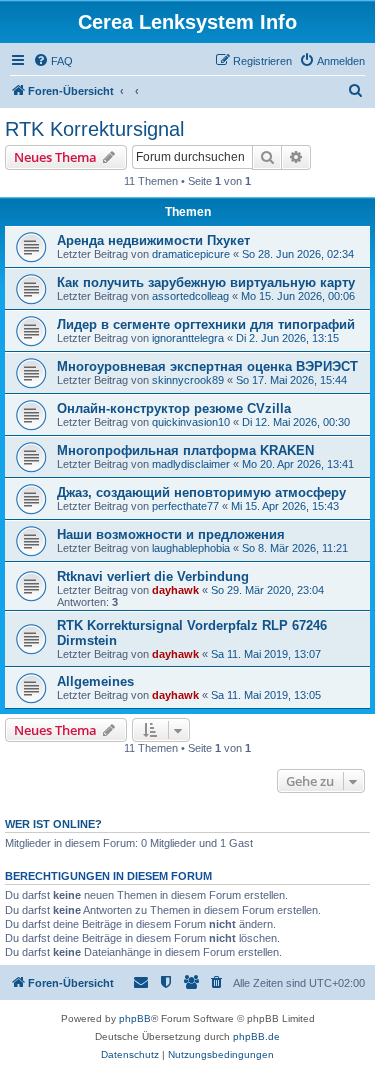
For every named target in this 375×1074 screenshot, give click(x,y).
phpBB (135, 1018)
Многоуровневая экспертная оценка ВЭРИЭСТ (207, 366)
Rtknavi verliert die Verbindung (153, 576)
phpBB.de (256, 1036)
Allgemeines (95, 681)
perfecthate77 (185, 506)
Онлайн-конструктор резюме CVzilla (174, 408)
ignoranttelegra (188, 338)
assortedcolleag (190, 296)
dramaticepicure (191, 254)
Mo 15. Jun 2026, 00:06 (298, 296)
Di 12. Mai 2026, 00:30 (296, 422)
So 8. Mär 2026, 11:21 (295, 548)
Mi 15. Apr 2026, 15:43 (285, 506)
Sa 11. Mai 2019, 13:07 (266, 654)
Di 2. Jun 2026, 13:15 (287, 338)
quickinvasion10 (191, 422)
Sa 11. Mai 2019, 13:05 (266, 695)
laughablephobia (191, 548)
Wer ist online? (53, 824)
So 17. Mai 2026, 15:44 (291, 380)
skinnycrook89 (188, 380)
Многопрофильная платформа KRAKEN (185, 450)
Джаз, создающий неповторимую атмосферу (201, 492)
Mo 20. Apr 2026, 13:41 (298, 464)
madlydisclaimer (191, 464)
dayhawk (175, 590)
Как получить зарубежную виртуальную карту (206, 282)
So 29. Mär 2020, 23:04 (267, 590)
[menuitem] (53, 61)
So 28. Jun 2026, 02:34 (298, 254)
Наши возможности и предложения (171, 534)
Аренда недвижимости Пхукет (153, 240)
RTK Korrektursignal (94, 129)
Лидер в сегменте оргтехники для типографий (206, 324)
